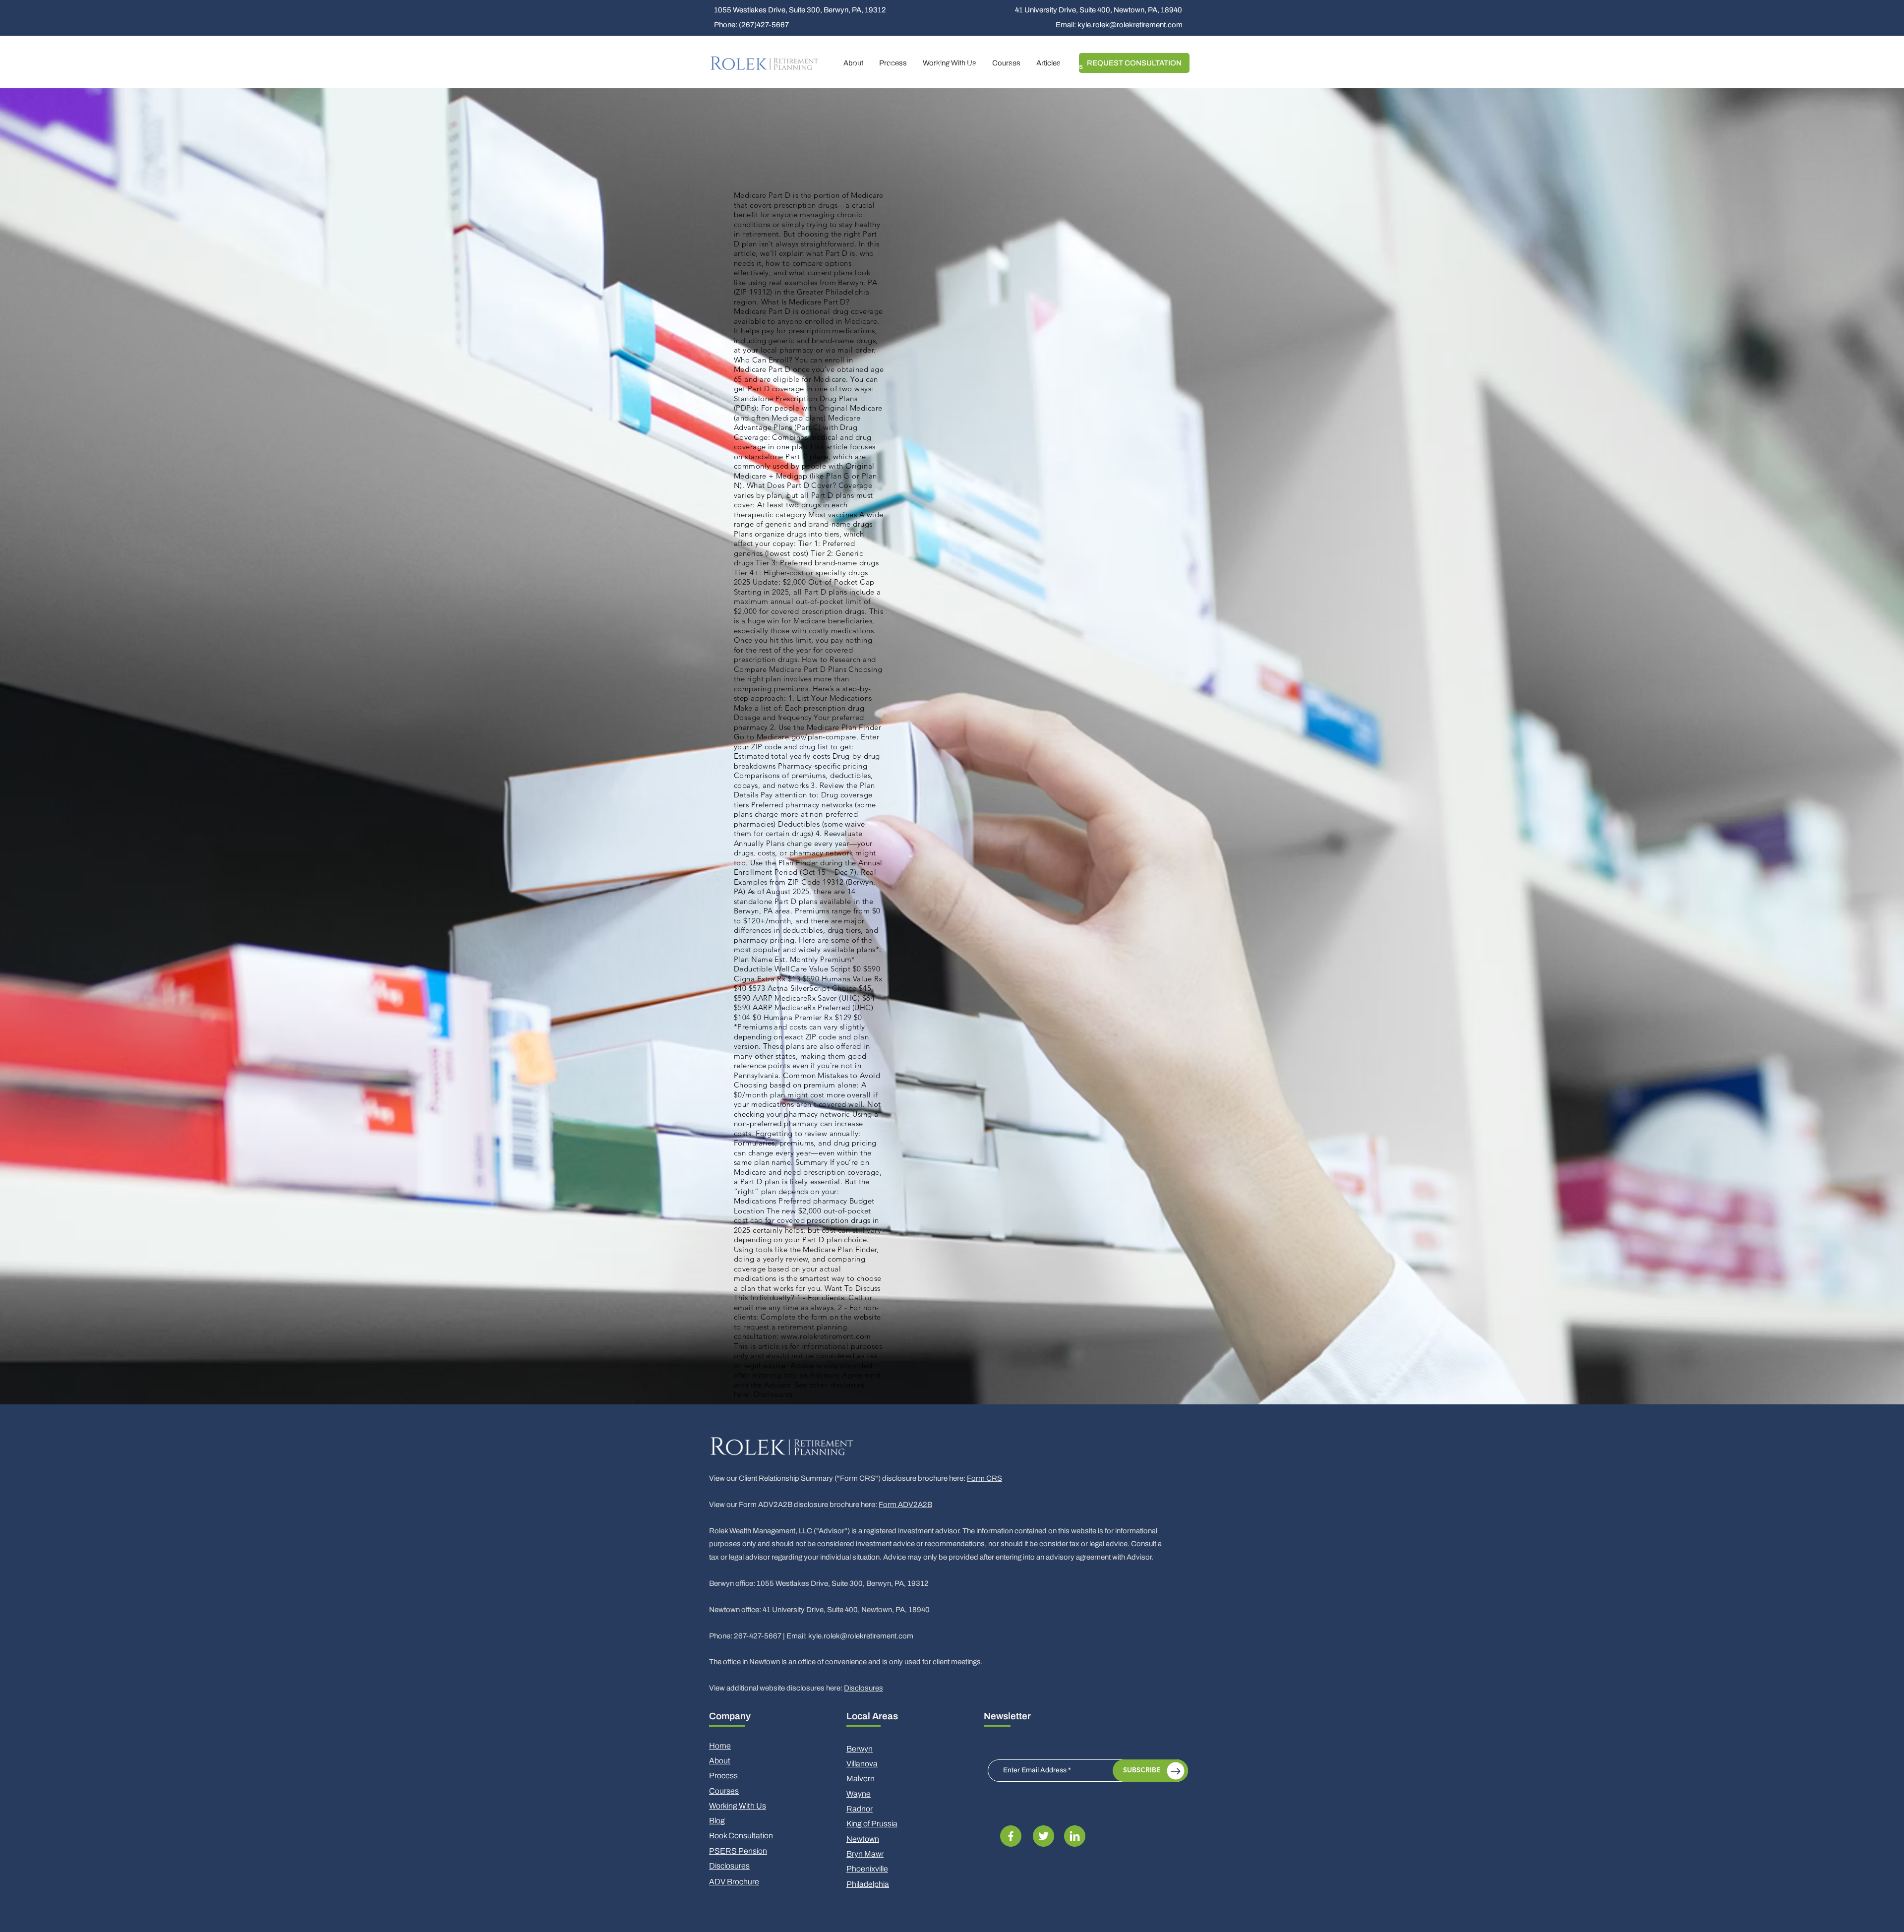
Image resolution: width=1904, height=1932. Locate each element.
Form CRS (984, 1478)
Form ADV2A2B (905, 1505)
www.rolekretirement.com (826, 1336)
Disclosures (863, 1688)
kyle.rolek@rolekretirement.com (861, 1636)
